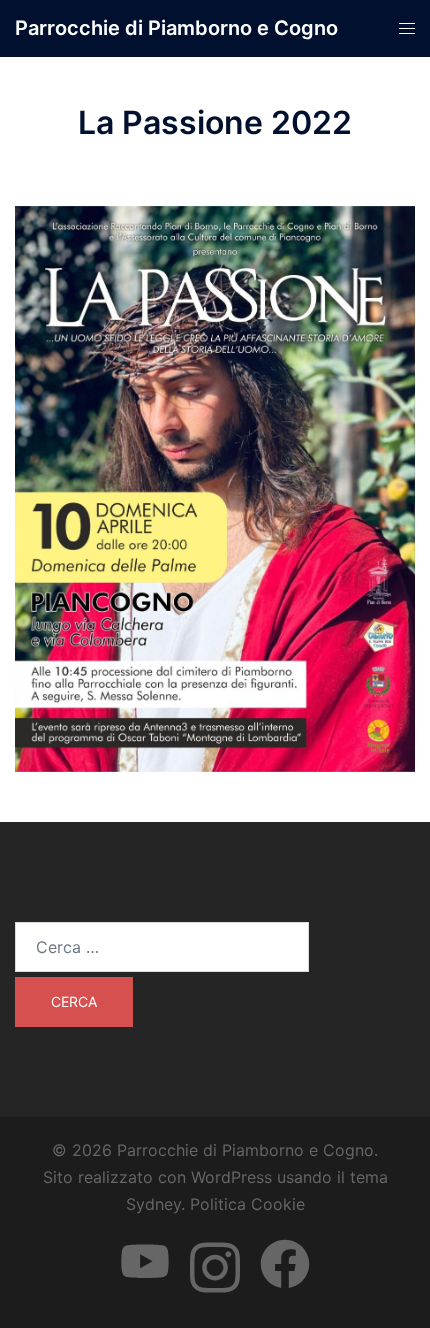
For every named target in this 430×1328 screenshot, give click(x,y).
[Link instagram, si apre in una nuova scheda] (215, 1246)
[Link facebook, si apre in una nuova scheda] (285, 1246)
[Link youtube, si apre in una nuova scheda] (145, 1246)
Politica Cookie (247, 1204)
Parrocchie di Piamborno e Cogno (176, 28)
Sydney (153, 1204)
